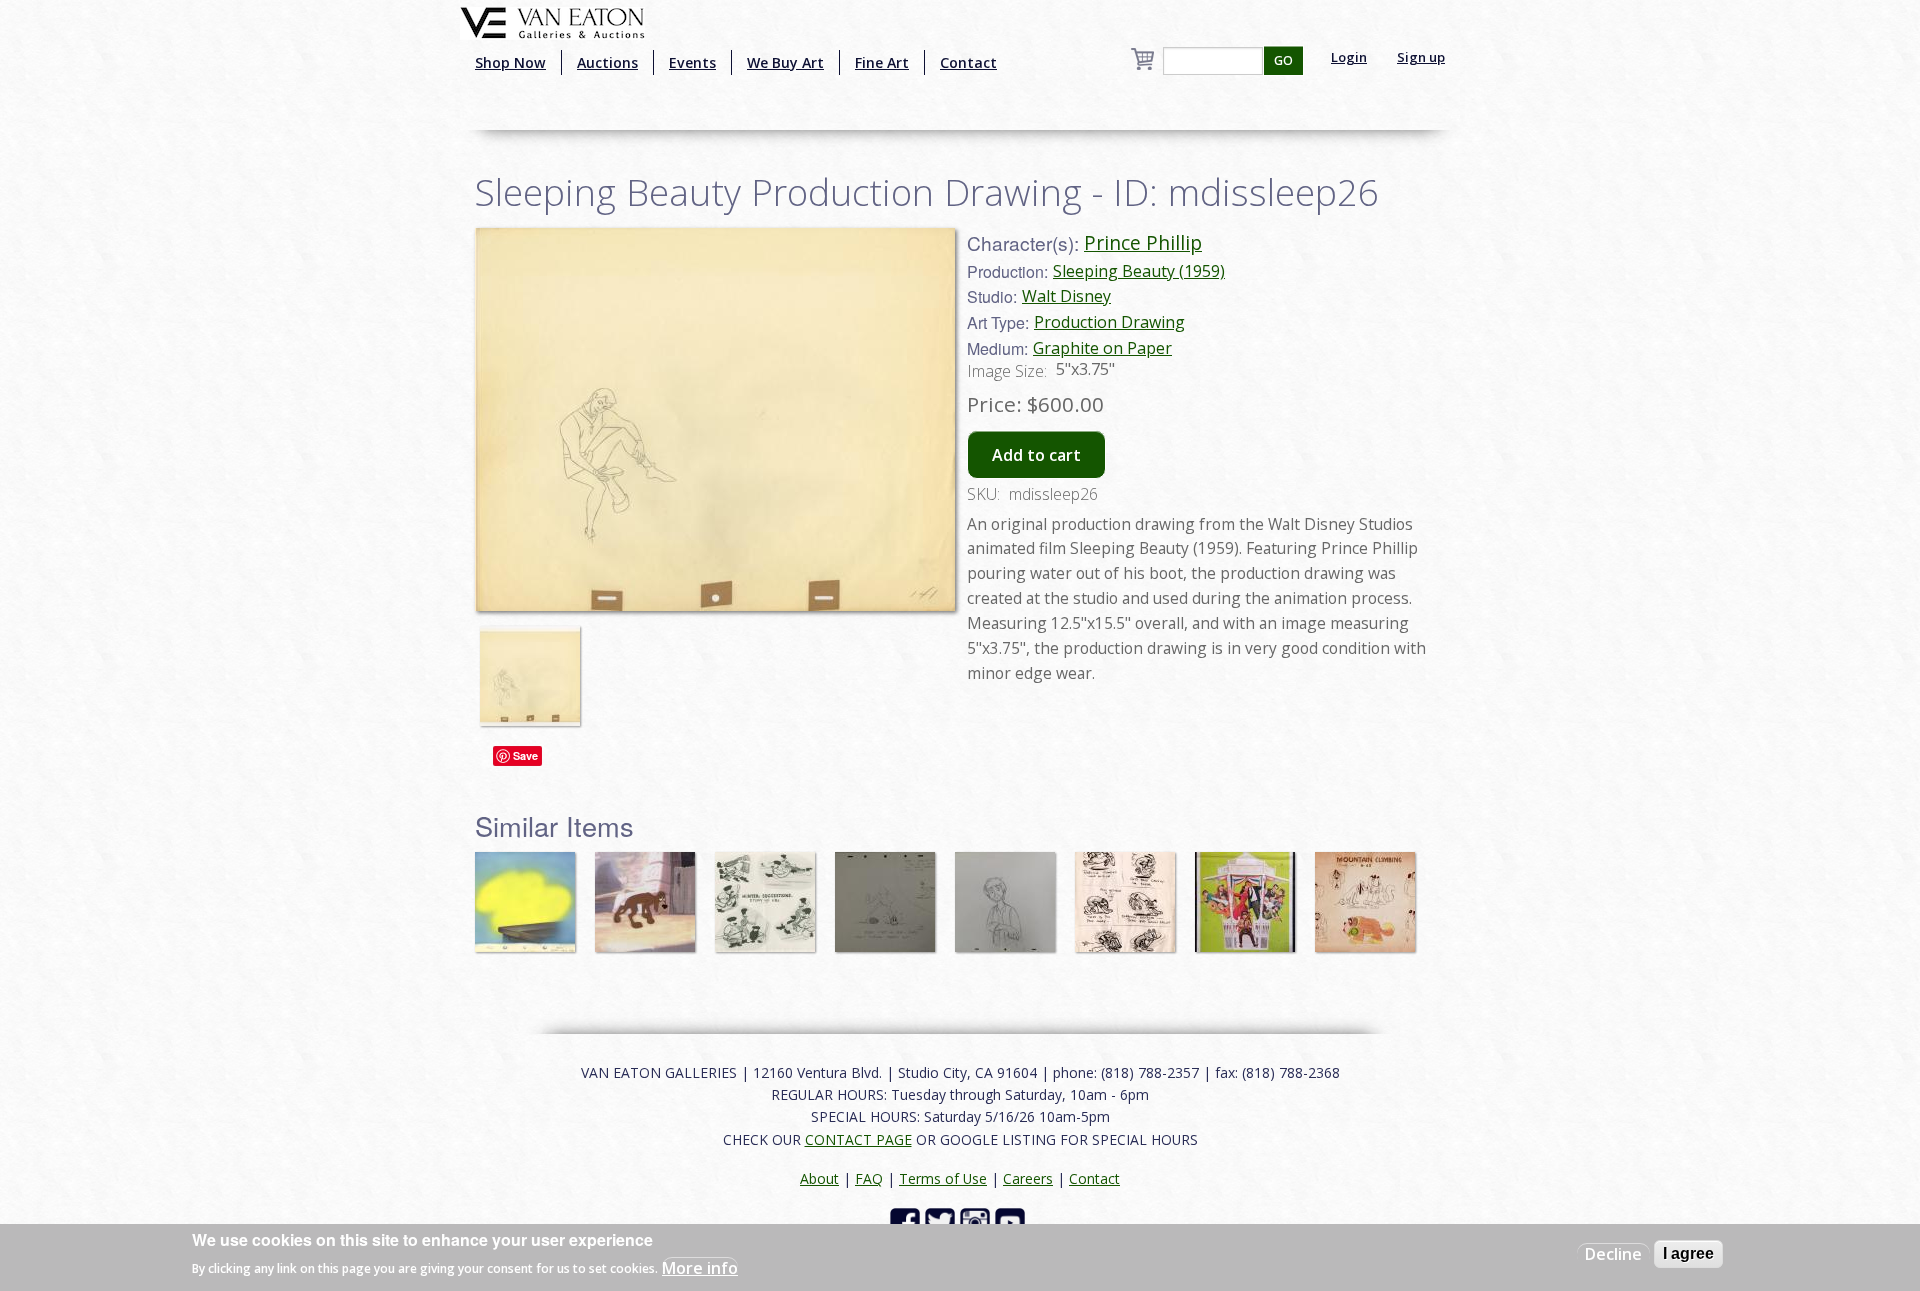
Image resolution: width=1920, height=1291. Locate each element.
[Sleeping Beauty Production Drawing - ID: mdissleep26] (535, 667)
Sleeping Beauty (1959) (1139, 271)
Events (692, 62)
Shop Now (510, 62)
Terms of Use (943, 1178)
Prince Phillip (1143, 242)
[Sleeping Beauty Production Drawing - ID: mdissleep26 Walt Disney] (715, 418)
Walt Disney (1066, 296)
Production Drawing (1109, 322)
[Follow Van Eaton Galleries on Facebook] (907, 1221)
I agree (1688, 1253)
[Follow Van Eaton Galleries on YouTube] (1012, 1221)
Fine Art (882, 62)
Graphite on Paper (1102, 348)
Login (1349, 57)
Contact (968, 62)
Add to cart (1036, 455)
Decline (1613, 1254)
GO (1283, 60)
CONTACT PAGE (858, 1139)
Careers (1028, 1178)
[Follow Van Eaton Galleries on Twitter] (942, 1221)
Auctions (607, 62)
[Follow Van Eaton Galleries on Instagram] (977, 1221)
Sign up (1421, 57)
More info (700, 1267)
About (819, 1178)
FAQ (869, 1178)
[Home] (552, 21)
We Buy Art (785, 62)
